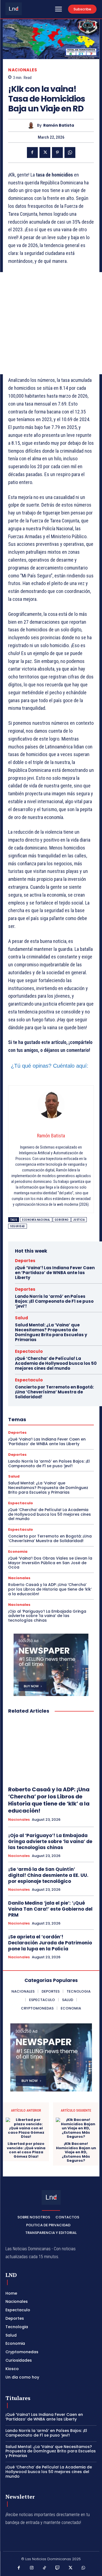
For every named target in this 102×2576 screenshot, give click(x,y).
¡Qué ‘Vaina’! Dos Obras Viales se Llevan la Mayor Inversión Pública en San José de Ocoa (50, 1563)
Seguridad (18, 1226)
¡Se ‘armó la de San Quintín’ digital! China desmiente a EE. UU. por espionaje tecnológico (48, 1875)
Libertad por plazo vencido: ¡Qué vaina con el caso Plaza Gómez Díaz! (26, 2150)
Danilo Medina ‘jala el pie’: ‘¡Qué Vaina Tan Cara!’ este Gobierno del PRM (50, 1909)
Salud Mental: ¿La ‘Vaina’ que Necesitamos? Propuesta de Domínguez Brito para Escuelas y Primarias (51, 1332)
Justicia (79, 1220)
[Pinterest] (57, 153)
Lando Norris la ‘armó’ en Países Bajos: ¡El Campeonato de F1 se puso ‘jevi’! (54, 1301)
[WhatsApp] (70, 153)
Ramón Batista (59, 125)
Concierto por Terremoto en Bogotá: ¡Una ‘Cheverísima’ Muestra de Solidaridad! (54, 1392)
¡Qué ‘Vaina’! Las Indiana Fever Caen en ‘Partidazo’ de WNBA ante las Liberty (55, 1273)
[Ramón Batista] (32, 125)
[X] (45, 153)
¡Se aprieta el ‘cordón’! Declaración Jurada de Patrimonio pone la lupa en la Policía (50, 1943)
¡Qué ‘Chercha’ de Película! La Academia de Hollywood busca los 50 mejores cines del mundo (56, 1363)
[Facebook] (32, 153)
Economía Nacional (36, 1220)
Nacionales (23, 70)
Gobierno (62, 1220)
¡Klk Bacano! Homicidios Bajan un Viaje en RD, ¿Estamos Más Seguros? (76, 2152)
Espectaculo (29, 1351)
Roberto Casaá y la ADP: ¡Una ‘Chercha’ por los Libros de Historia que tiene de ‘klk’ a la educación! (50, 1589)
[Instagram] (32, 2568)
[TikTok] (45, 2568)
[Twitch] (58, 2568)
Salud (21, 1318)
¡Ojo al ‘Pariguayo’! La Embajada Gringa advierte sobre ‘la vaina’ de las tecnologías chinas (47, 1616)
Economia (18, 1552)
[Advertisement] (51, 323)
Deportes (25, 1261)
